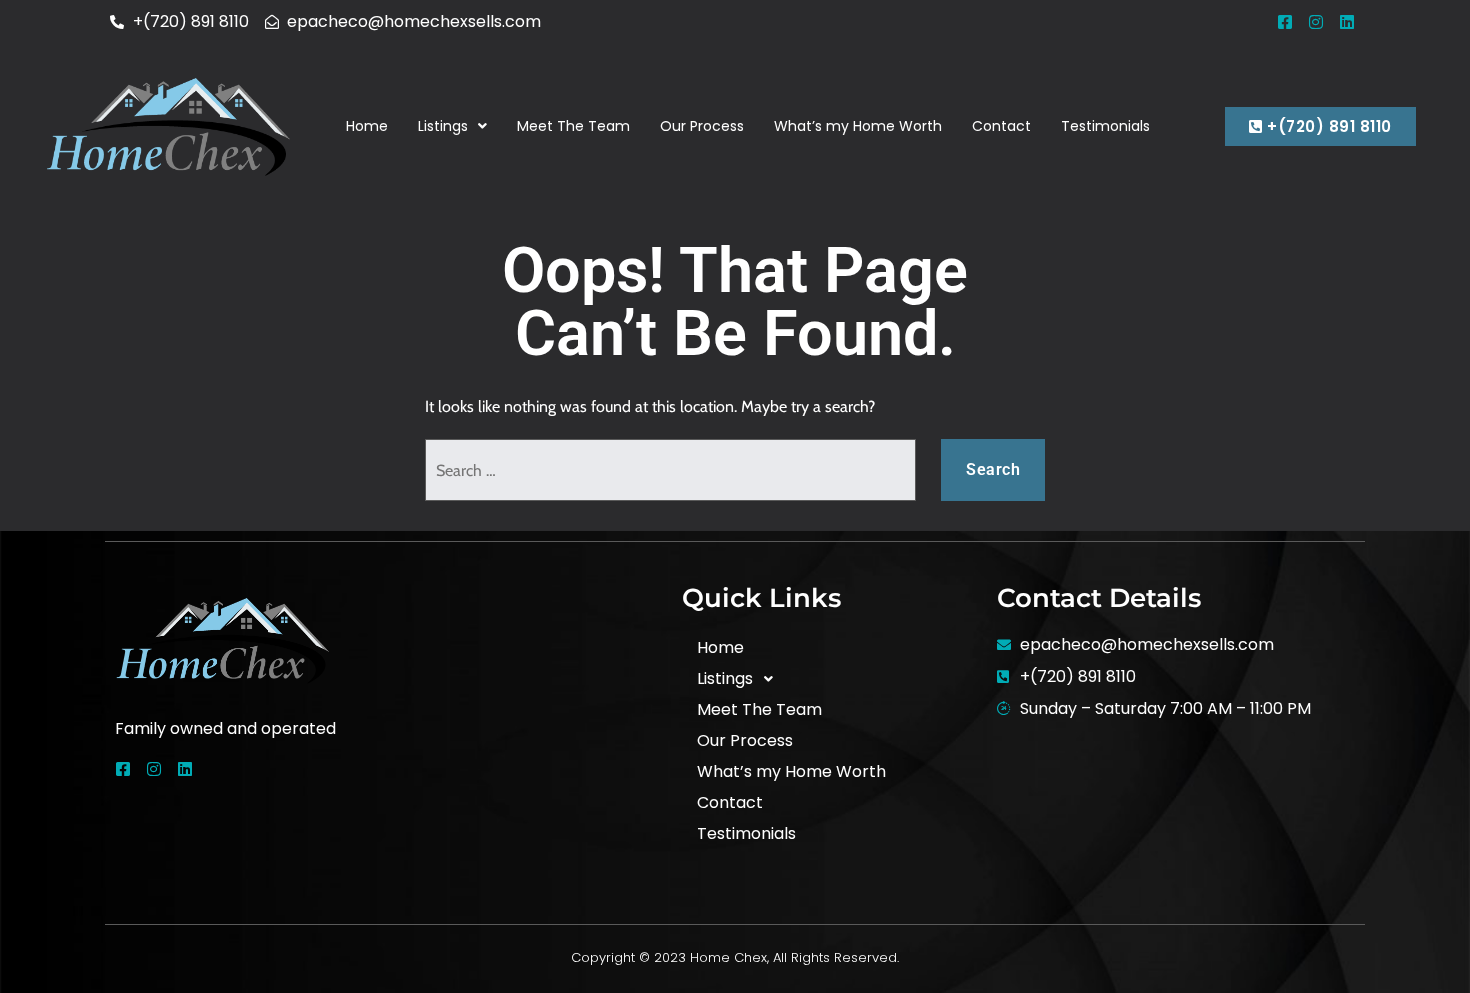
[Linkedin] (1347, 22)
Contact (1001, 126)
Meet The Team (573, 126)
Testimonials (1105, 126)
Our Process (702, 126)
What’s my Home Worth (858, 126)
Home (367, 126)
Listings (443, 126)
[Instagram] (1316, 22)
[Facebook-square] (1285, 22)
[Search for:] (670, 470)
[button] (452, 126)
